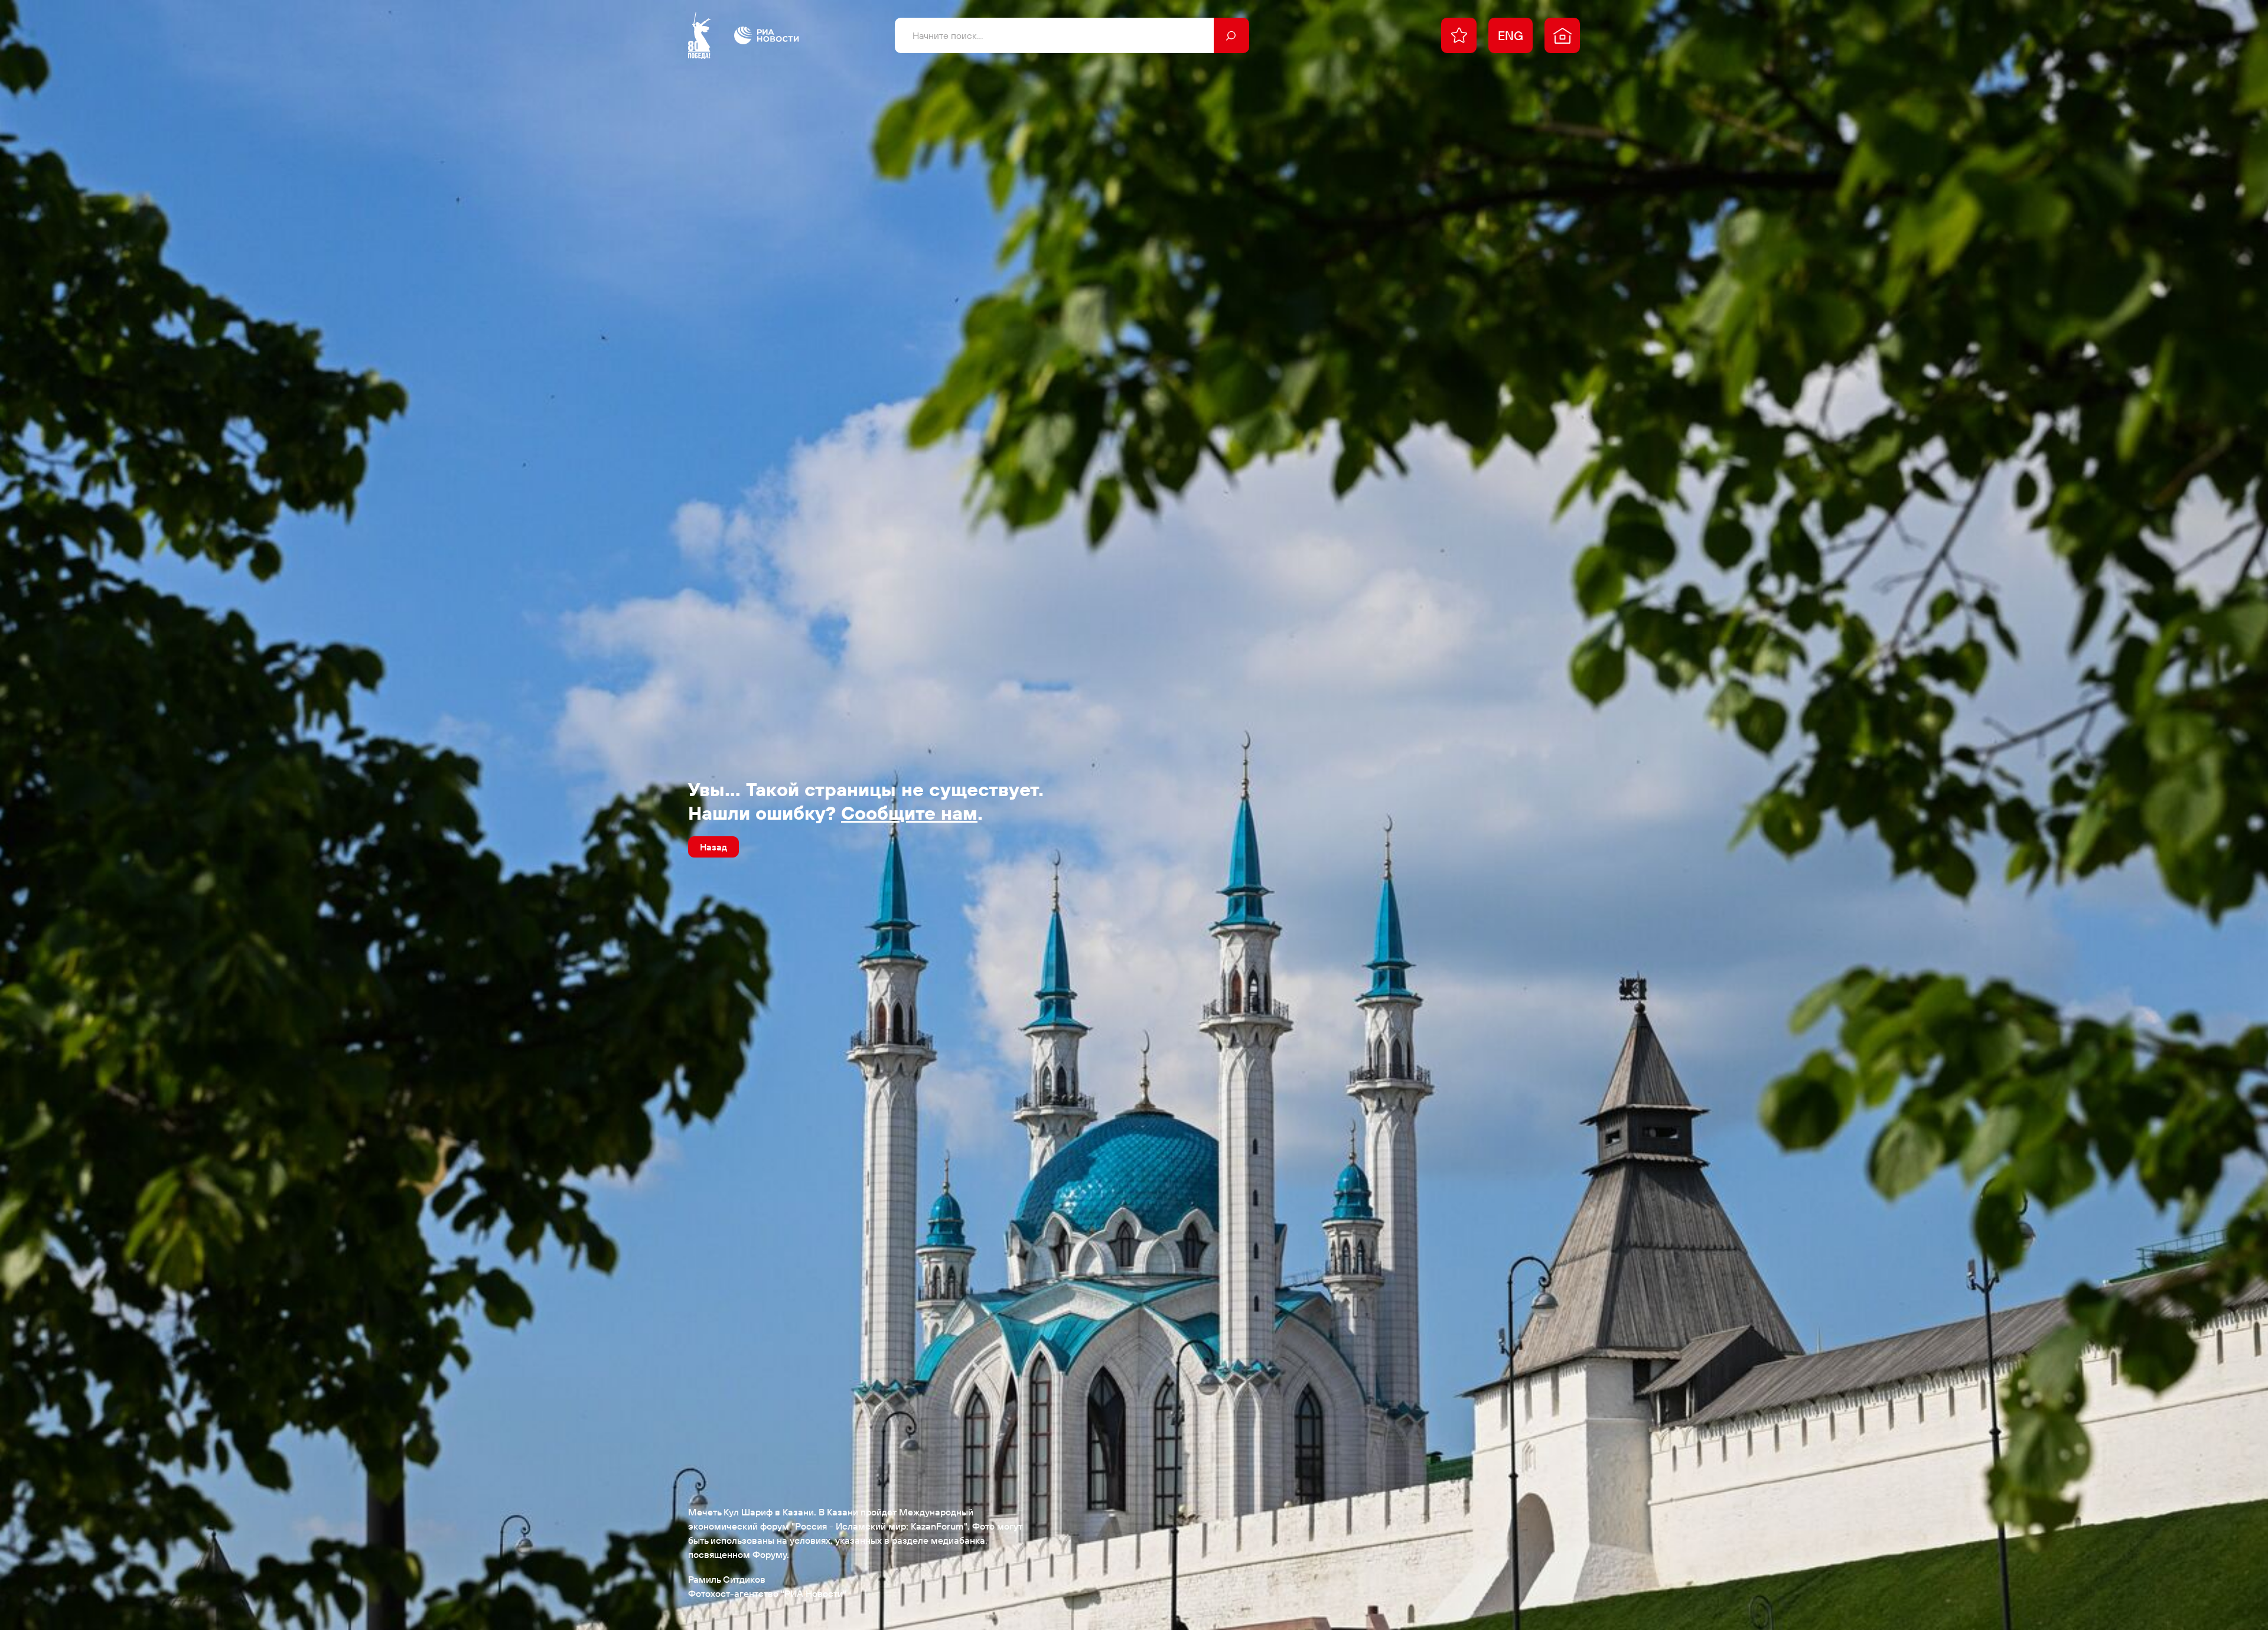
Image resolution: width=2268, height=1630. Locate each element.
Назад (713, 847)
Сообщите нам (909, 813)
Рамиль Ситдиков (727, 1579)
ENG (1511, 35)
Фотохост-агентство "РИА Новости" (767, 1593)
